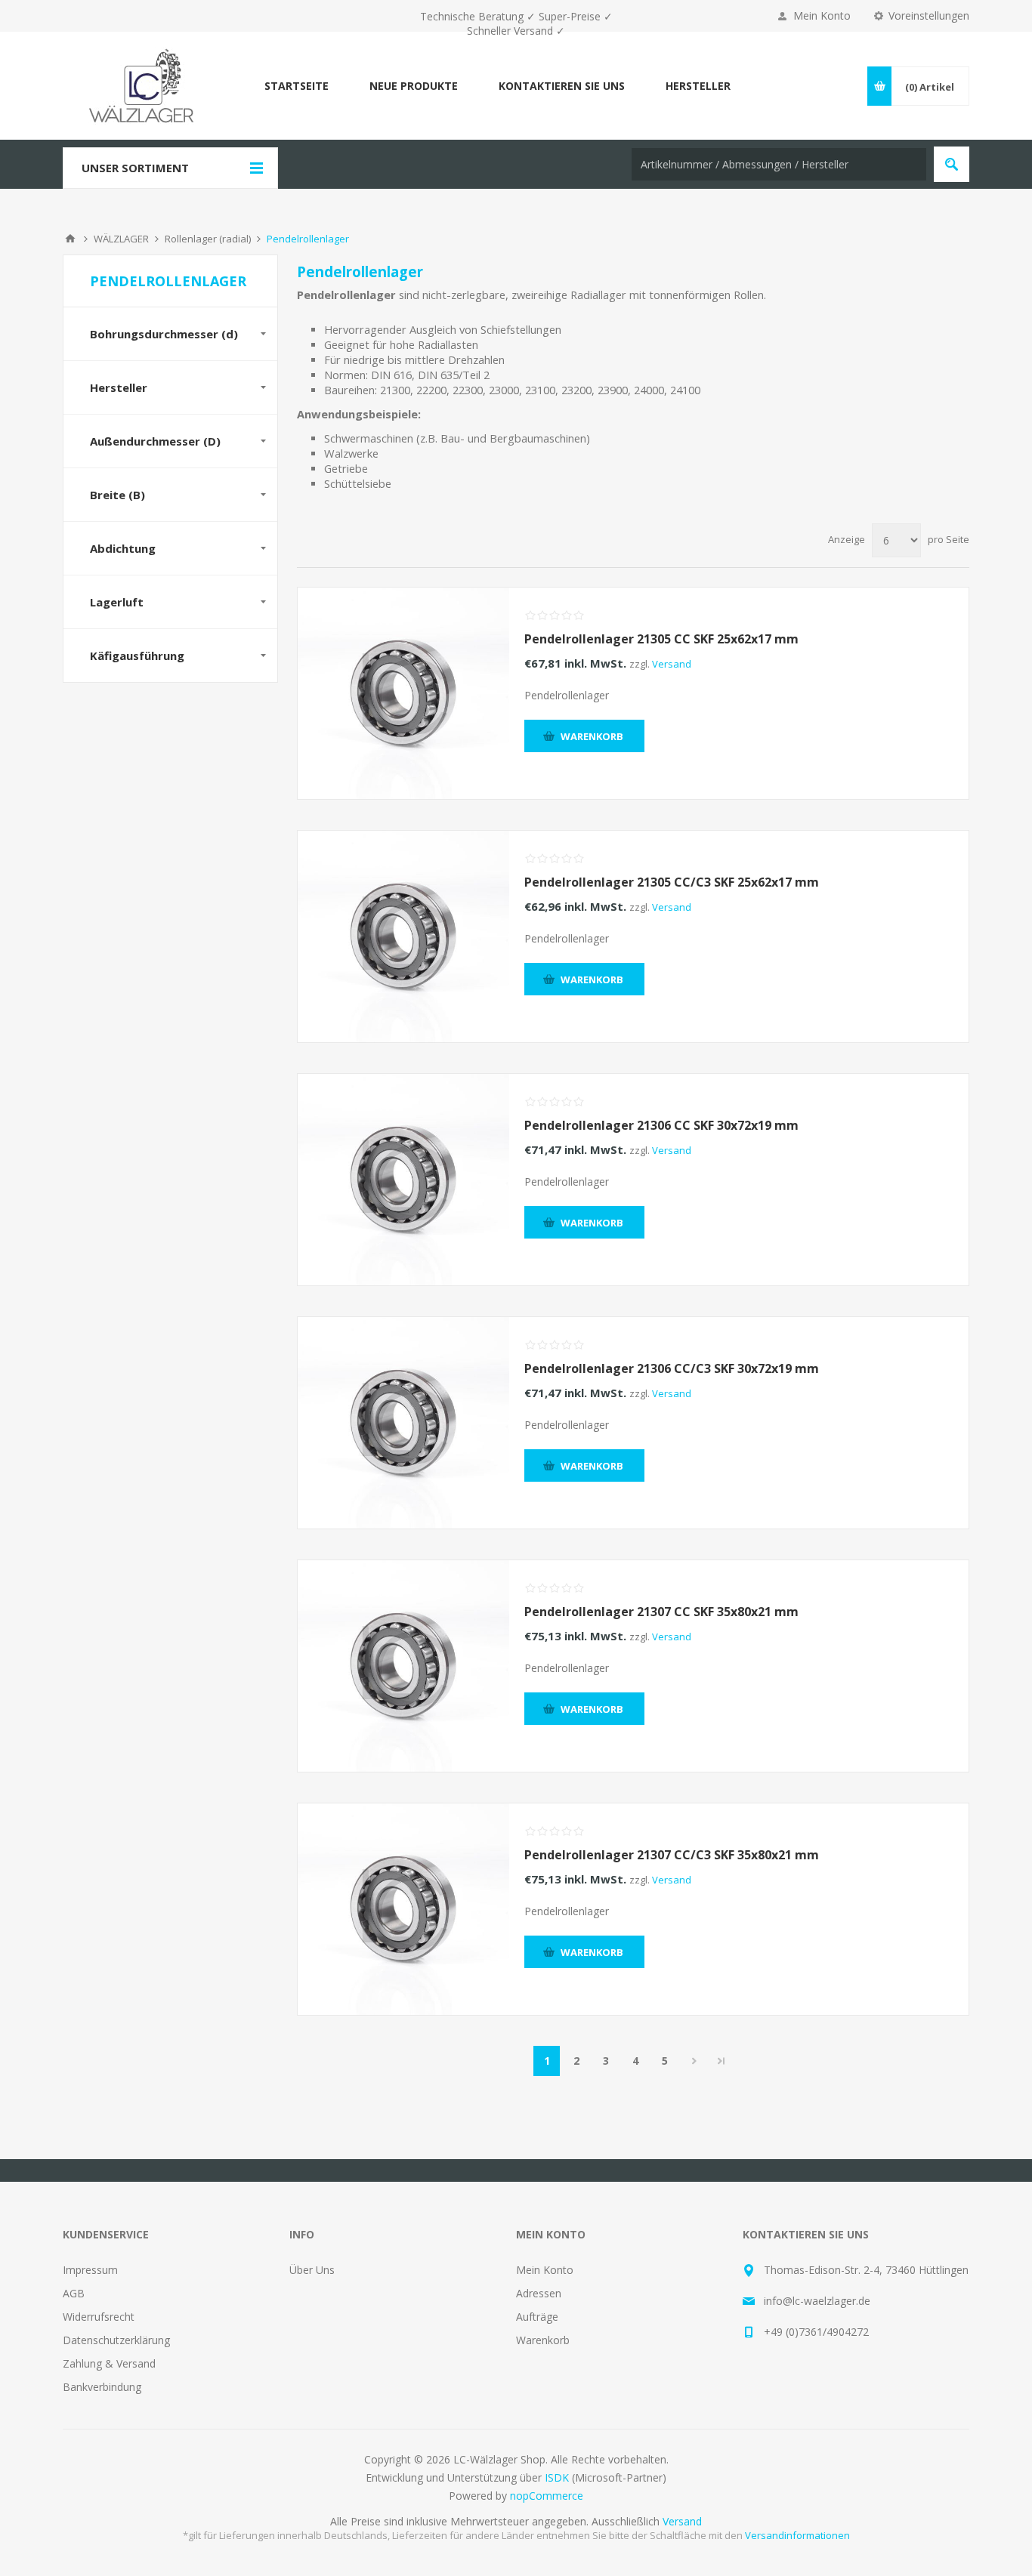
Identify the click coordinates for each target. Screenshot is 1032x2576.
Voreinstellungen (929, 15)
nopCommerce (547, 2496)
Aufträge (537, 2317)
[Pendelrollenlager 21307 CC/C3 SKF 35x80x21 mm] (403, 1909)
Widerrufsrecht (99, 2317)
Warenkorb (543, 2340)
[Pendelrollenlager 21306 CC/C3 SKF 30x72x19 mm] (403, 1423)
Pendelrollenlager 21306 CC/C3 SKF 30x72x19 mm (672, 1368)
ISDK (557, 2477)
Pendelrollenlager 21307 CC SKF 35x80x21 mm (661, 1612)
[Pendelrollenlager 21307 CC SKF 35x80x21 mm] (403, 1666)
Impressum (90, 2270)
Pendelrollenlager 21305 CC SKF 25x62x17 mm (661, 639)
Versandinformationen (797, 2535)
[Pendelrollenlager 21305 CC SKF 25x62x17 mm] (403, 693)
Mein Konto (822, 15)
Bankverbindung (102, 2387)
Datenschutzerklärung (116, 2340)
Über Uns (312, 2270)
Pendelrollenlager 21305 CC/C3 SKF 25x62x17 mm (672, 882)
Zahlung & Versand (109, 2363)
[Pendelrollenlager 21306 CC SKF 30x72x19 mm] (403, 1180)
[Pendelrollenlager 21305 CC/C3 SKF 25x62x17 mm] (403, 936)
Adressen (539, 2293)
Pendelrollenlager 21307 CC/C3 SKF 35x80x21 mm (672, 1855)
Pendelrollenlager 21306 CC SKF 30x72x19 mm (661, 1125)
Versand (672, 664)
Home (70, 239)
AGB (74, 2293)
